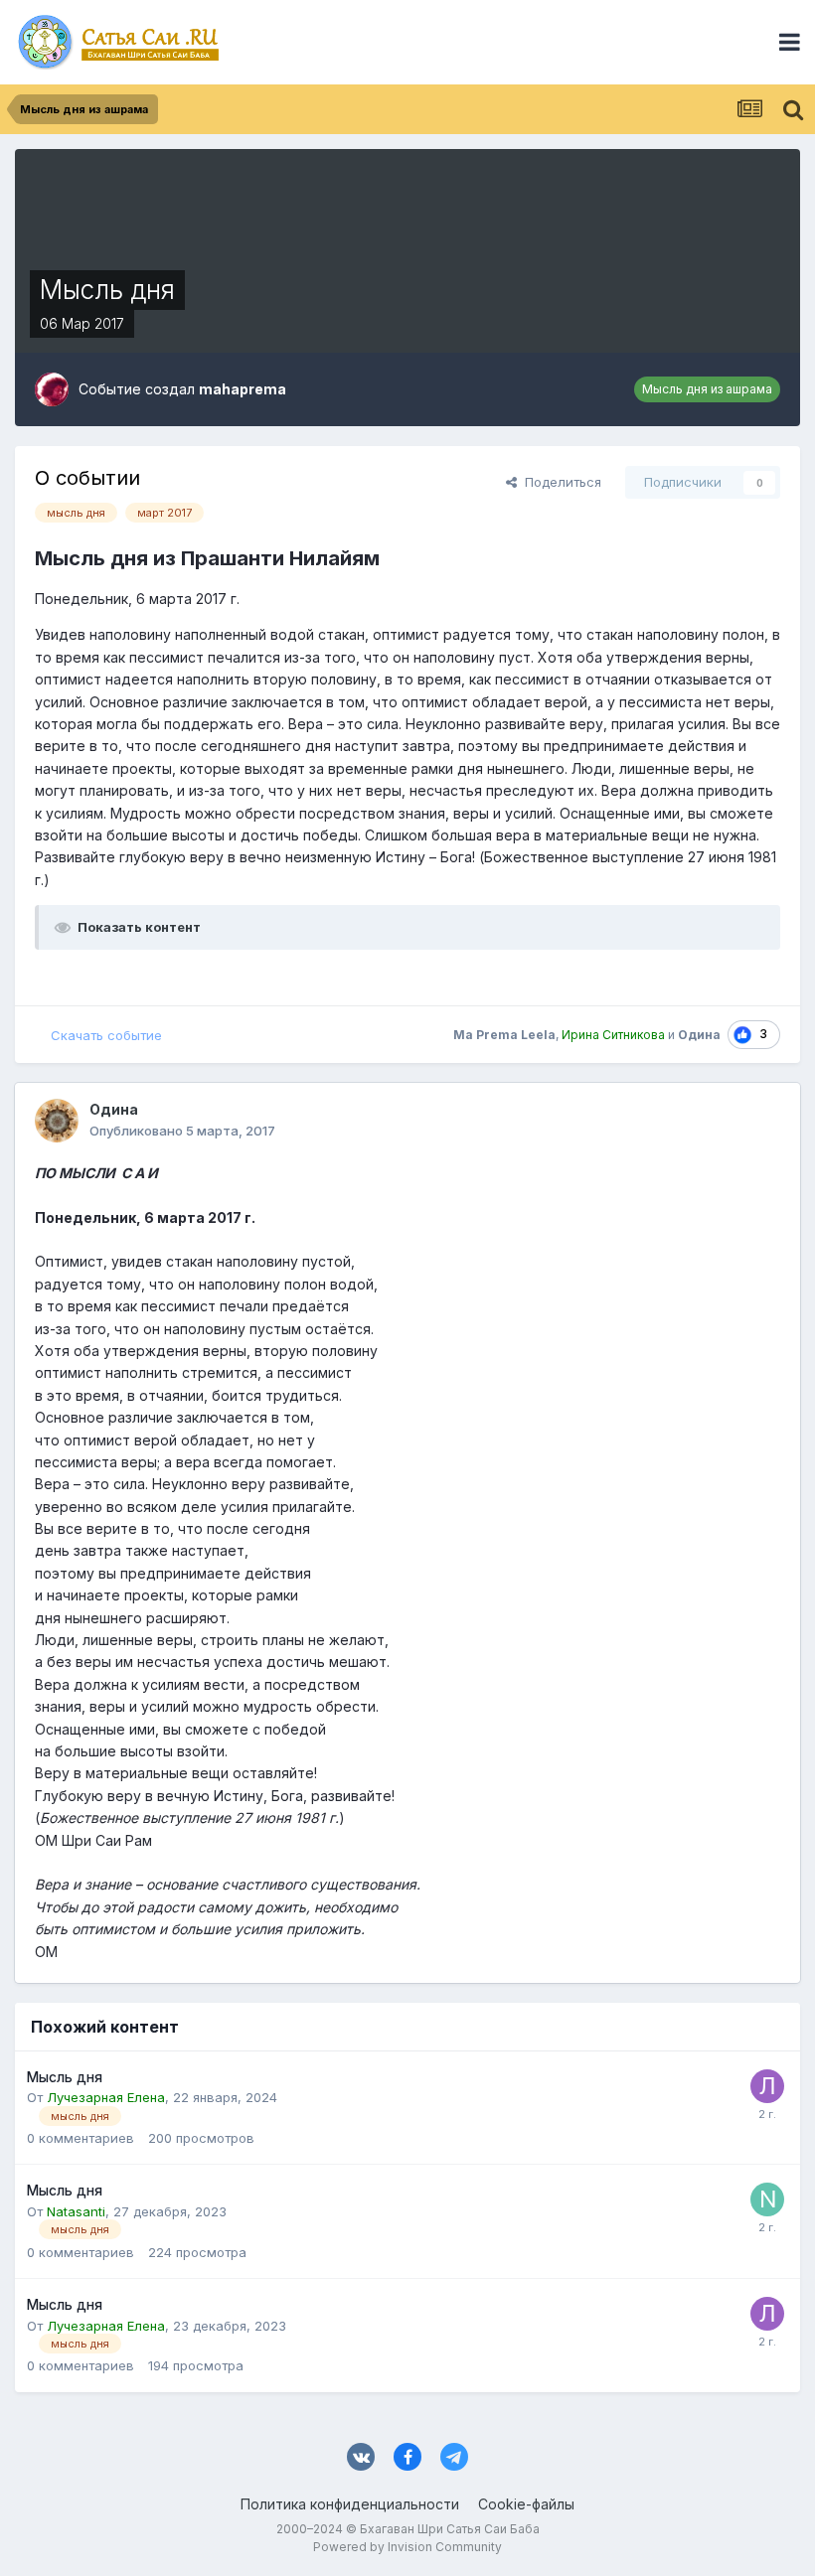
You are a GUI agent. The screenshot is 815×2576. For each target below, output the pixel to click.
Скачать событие (106, 1035)
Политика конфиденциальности (350, 2504)
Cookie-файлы (526, 2504)
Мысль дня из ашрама (707, 389)
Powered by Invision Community (407, 2547)
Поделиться (559, 482)
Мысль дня (65, 2077)
